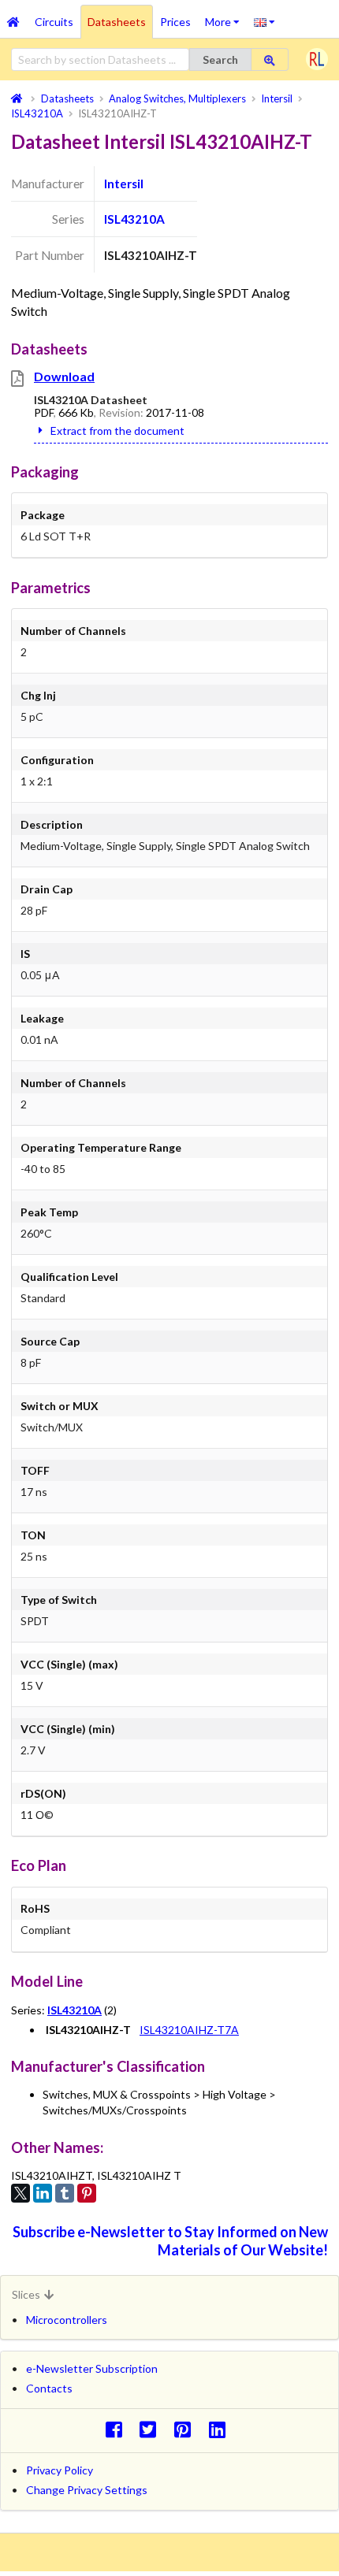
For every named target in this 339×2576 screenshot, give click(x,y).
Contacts (49, 2388)
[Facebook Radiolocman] (118, 2429)
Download (64, 376)
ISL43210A (134, 219)
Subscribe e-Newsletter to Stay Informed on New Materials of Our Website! (170, 2241)
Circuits (54, 22)
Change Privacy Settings (87, 2490)
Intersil (124, 184)
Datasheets (117, 22)
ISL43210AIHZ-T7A (189, 2030)
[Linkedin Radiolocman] (221, 2429)
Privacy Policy (60, 2470)
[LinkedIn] (43, 2193)
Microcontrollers (67, 2320)
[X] (20, 2193)
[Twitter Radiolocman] (153, 2429)
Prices (175, 22)
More (226, 17)
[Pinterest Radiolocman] (187, 2429)
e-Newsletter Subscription (92, 2368)
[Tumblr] (65, 2193)
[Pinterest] (87, 2193)
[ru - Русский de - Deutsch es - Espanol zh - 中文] (264, 21)
